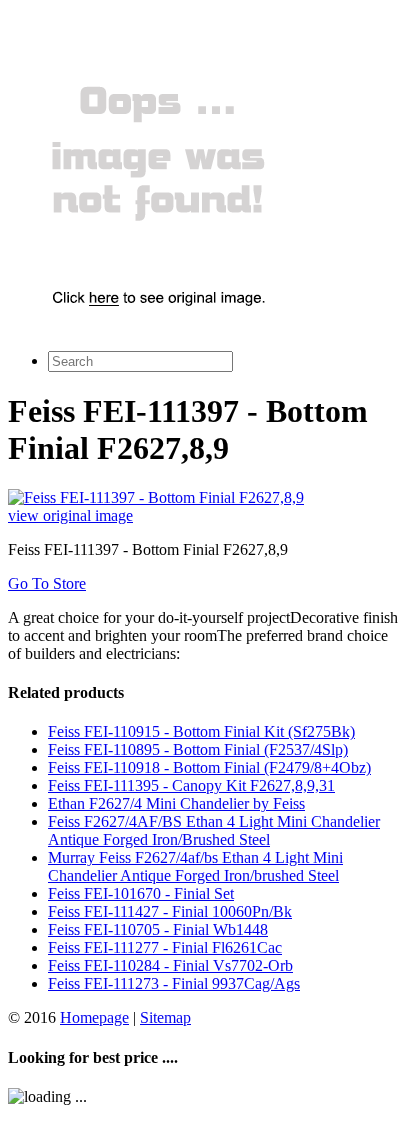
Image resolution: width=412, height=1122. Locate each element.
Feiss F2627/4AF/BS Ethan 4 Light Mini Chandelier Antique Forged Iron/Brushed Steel (214, 830)
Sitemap (165, 1017)
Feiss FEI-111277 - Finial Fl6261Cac (165, 947)
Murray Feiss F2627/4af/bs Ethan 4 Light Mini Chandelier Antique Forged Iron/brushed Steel (195, 866)
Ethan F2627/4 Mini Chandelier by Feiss (176, 803)
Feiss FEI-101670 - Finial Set (141, 893)
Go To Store (47, 583)
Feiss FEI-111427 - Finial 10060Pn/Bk (170, 911)
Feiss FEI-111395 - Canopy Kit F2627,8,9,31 (191, 785)
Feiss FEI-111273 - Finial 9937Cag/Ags (174, 983)
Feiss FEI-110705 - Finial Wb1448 (158, 929)
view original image (70, 515)
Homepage (94, 1017)
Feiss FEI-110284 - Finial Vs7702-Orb (170, 965)
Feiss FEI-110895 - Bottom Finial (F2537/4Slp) (198, 749)
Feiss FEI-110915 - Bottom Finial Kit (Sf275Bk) (201, 731)
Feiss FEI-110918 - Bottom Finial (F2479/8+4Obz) (209, 767)
